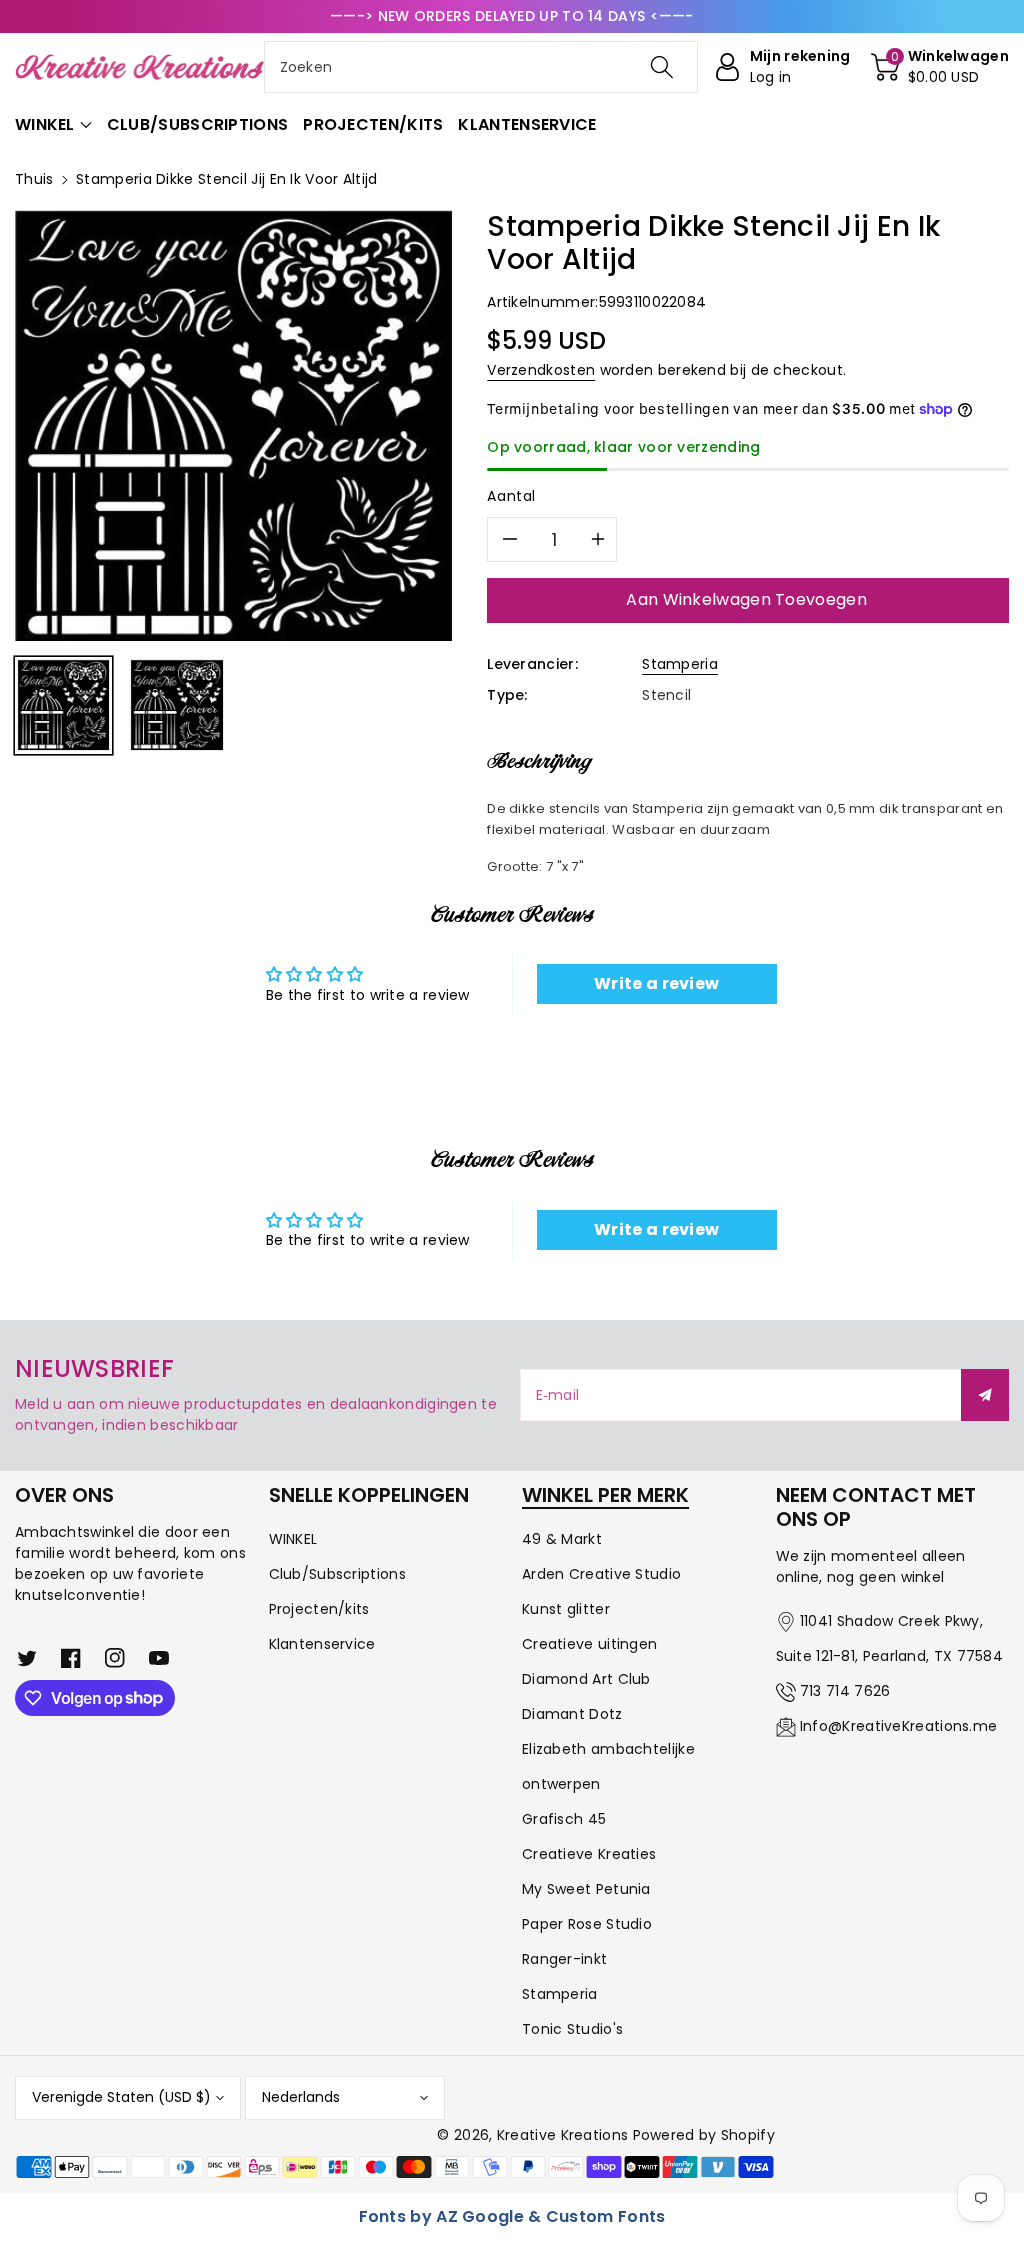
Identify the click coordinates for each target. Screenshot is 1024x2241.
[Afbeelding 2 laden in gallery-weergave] (176, 705)
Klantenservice (322, 1644)
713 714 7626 (845, 1691)
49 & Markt (562, 1539)
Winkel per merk (605, 1495)
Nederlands (301, 2097)
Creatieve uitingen (589, 1644)
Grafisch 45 (564, 1819)
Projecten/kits (319, 1609)
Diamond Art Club (586, 1679)
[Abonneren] (985, 1395)
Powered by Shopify (704, 2135)
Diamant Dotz (572, 1714)
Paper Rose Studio (587, 1924)
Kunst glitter (566, 1609)
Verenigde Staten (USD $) (121, 2097)
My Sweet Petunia (586, 1889)
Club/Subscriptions (337, 1574)
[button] (940, 67)
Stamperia (680, 664)
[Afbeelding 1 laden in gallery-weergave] (63, 705)
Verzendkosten (541, 370)
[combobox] (481, 67)
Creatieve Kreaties (589, 1854)
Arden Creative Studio (601, 1574)
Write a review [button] (656, 983)
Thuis (34, 179)
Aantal (511, 496)
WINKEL (293, 1539)
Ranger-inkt (564, 1959)
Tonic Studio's (572, 2029)
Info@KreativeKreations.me (899, 1726)
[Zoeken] (662, 67)
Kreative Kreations (562, 2135)
